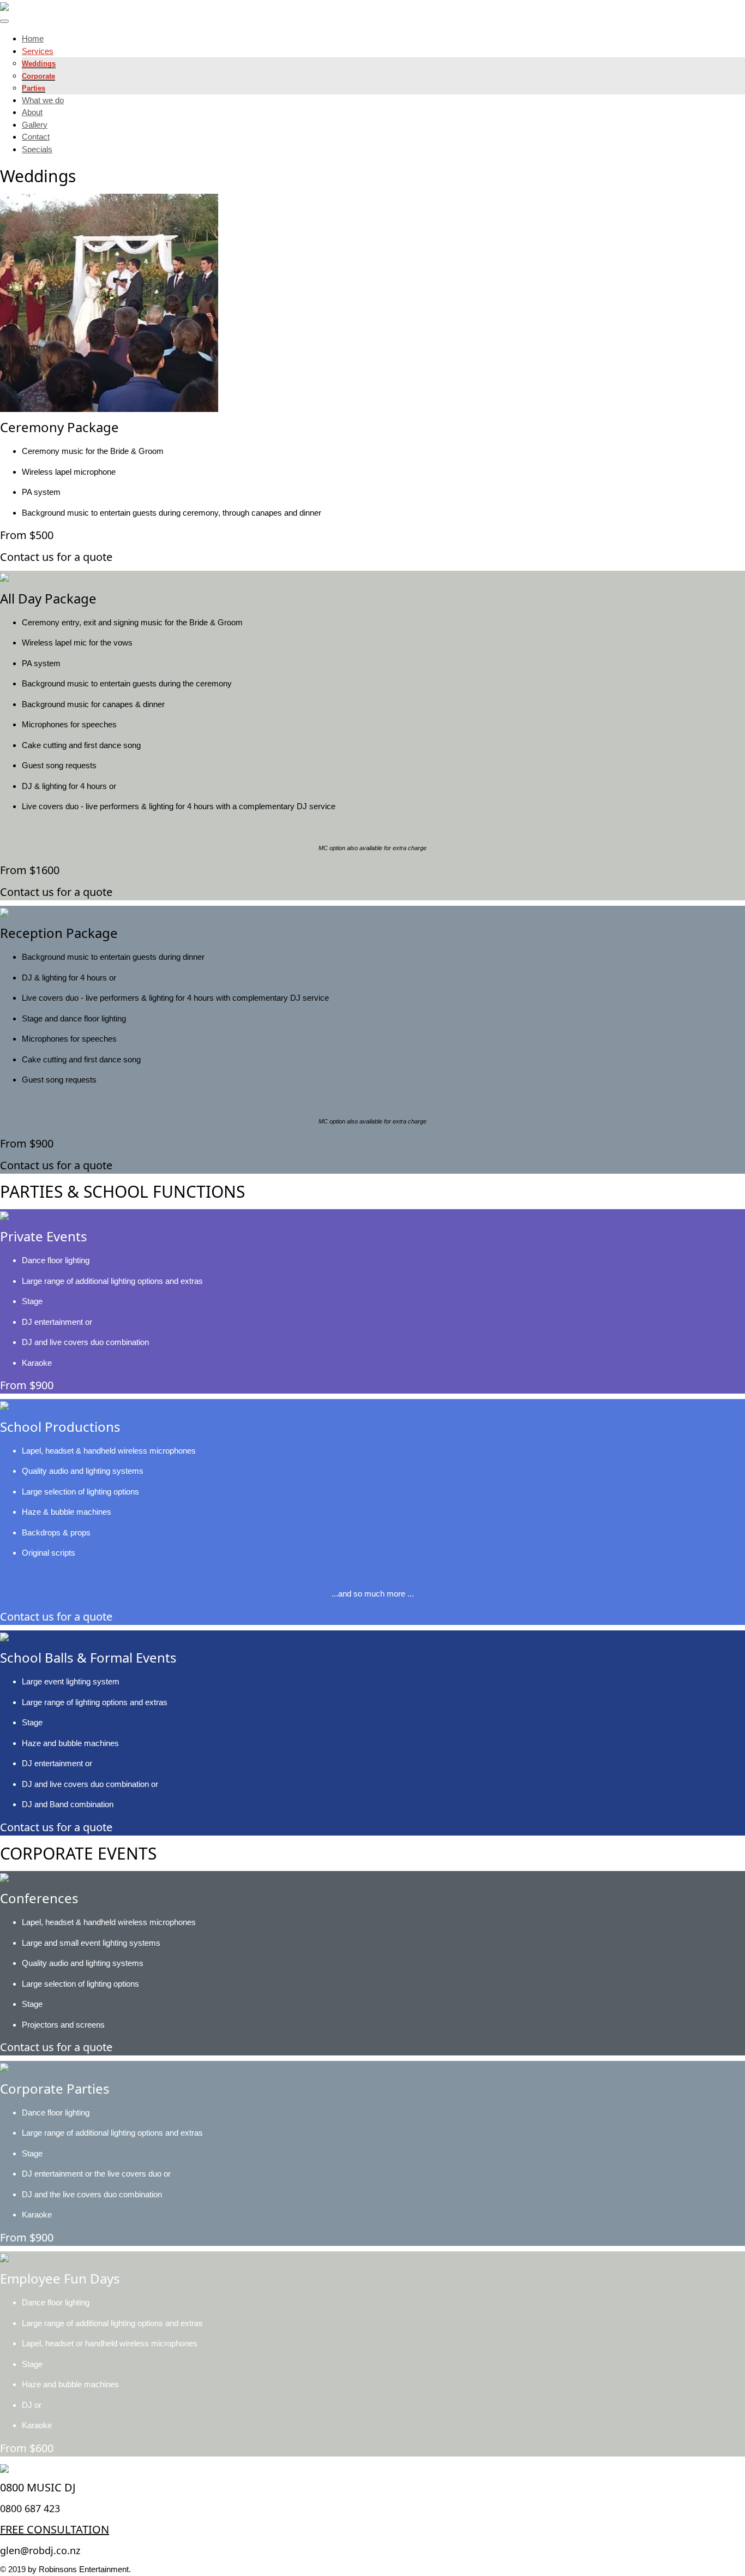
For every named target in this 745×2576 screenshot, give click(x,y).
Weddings (39, 64)
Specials (37, 149)
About (32, 112)
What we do (43, 100)
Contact (36, 137)
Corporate (38, 76)
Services (38, 51)
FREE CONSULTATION (55, 2529)
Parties (34, 88)
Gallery (35, 125)
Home (33, 38)
